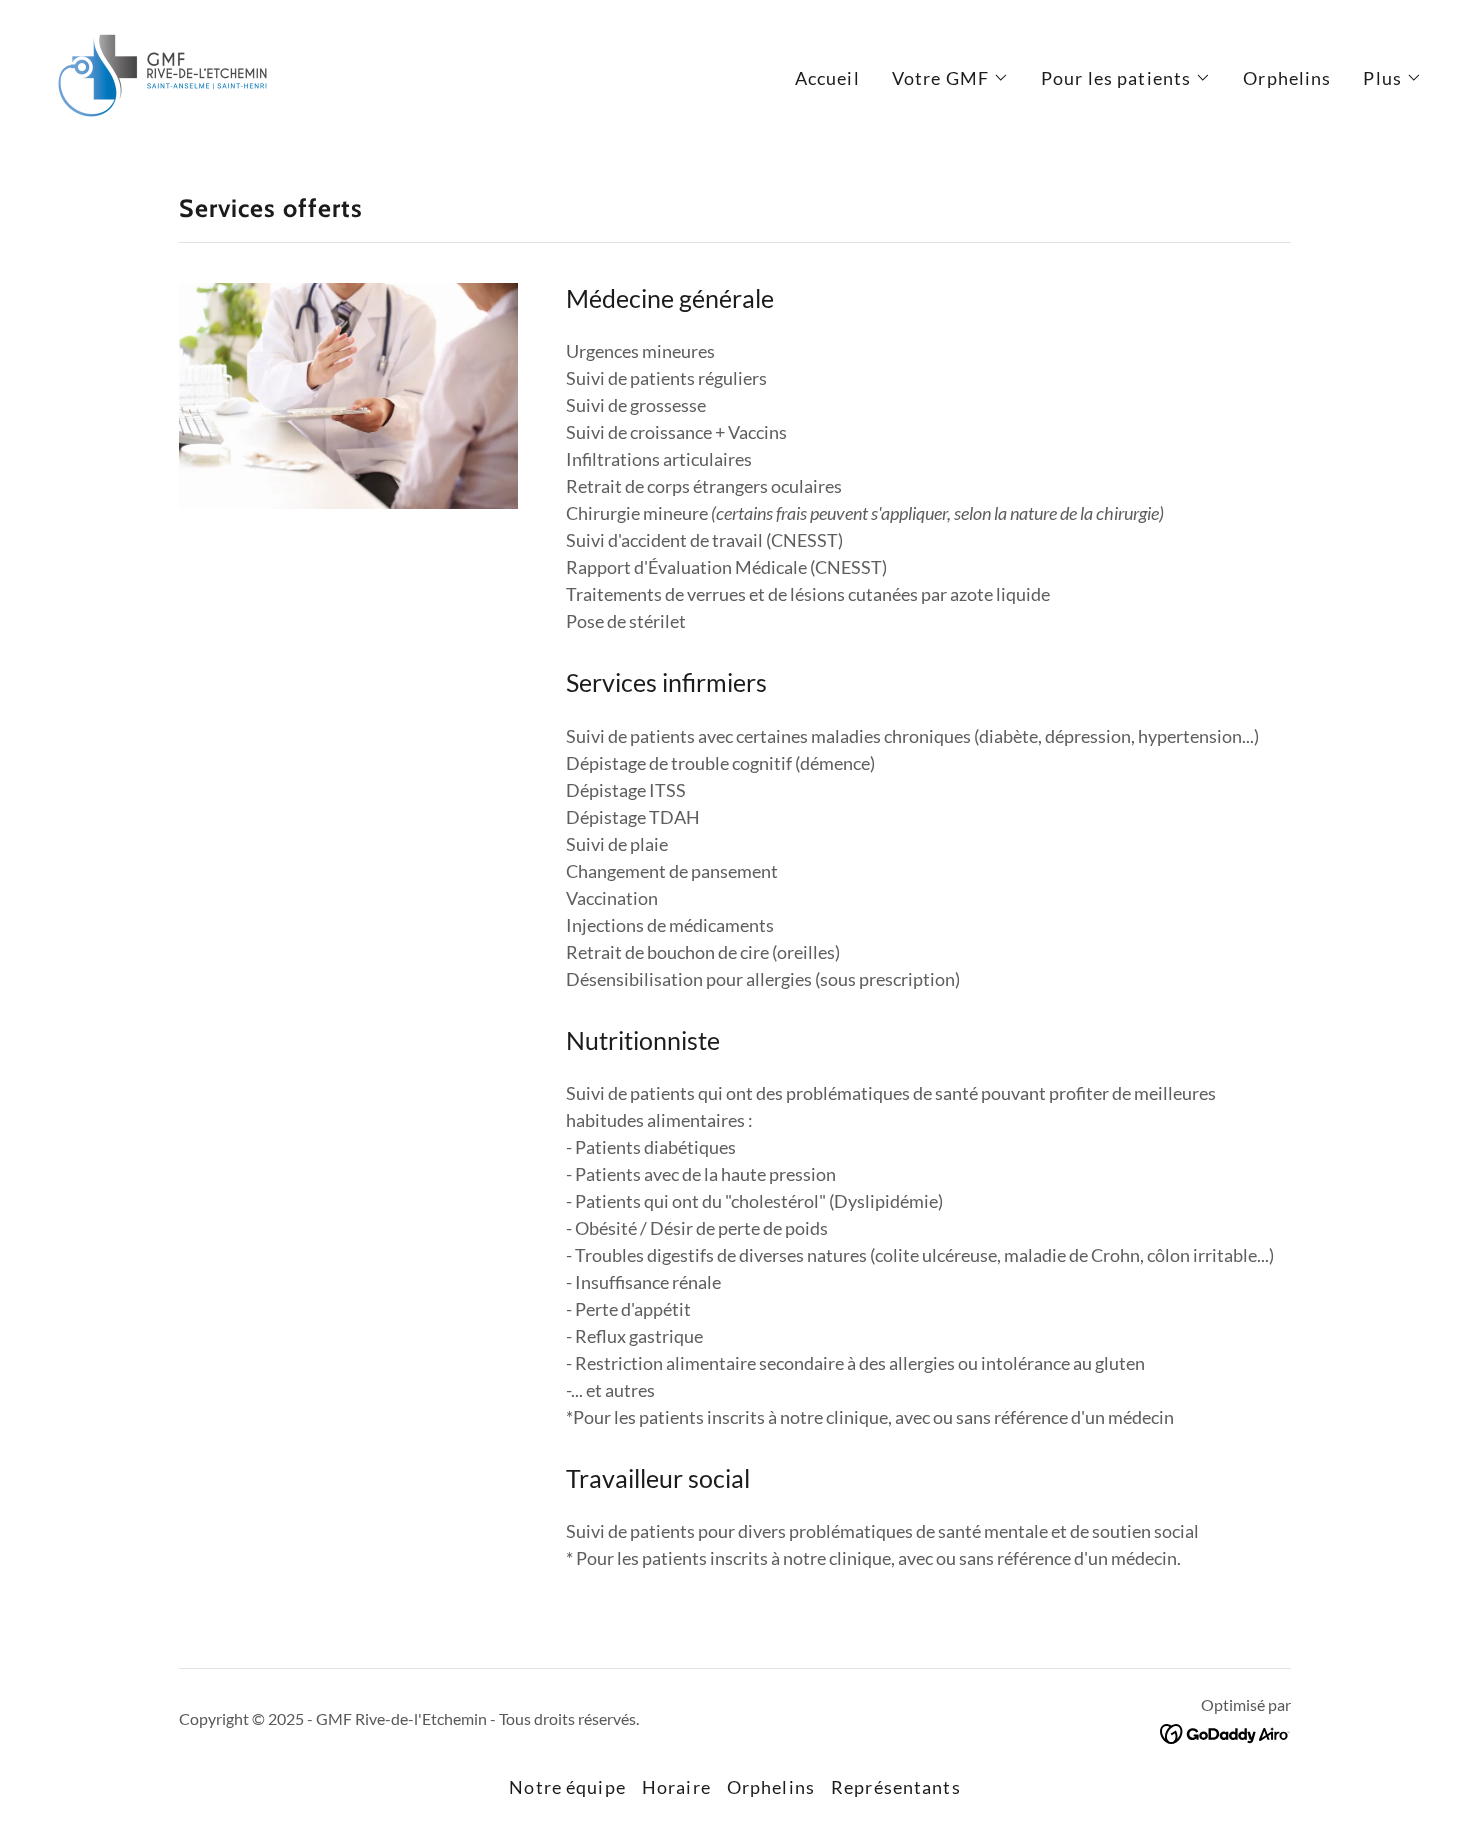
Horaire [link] (676, 1787)
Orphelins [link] (1287, 78)
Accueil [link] (827, 78)
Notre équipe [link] (567, 1787)
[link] (162, 73)
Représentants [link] (896, 1787)
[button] (950, 78)
